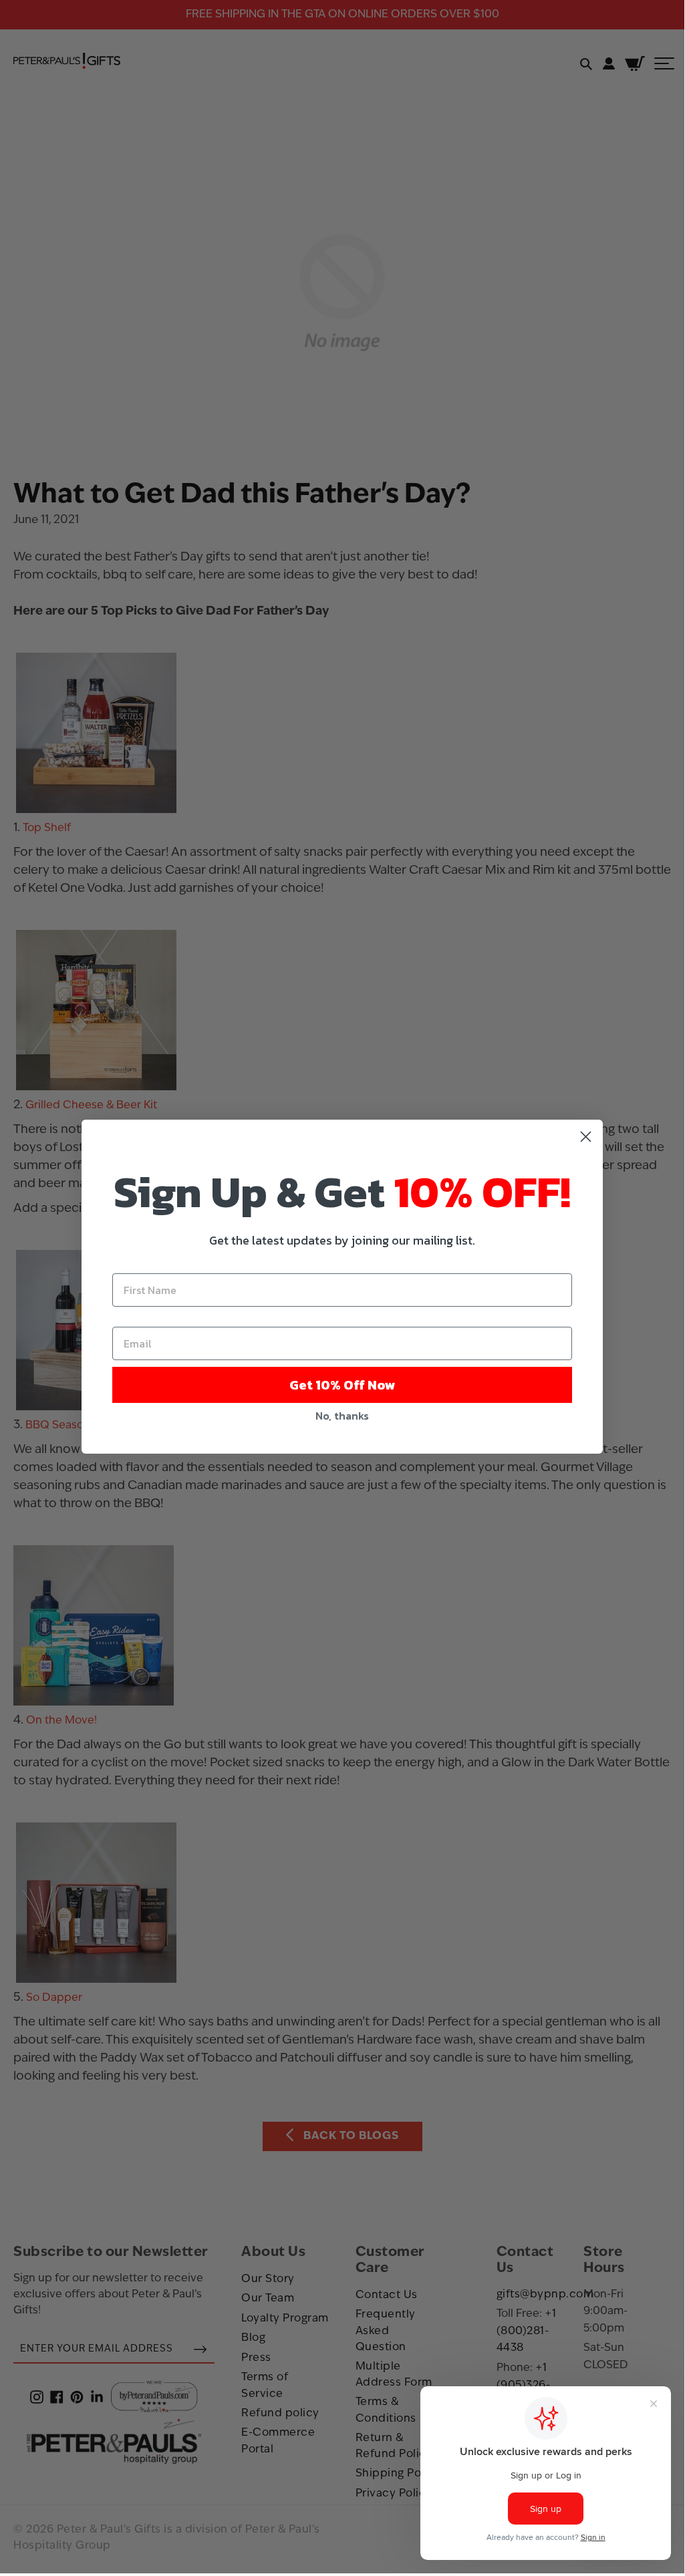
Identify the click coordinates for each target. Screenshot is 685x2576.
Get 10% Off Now (342, 1385)
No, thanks (342, 1416)
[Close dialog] (586, 1137)
